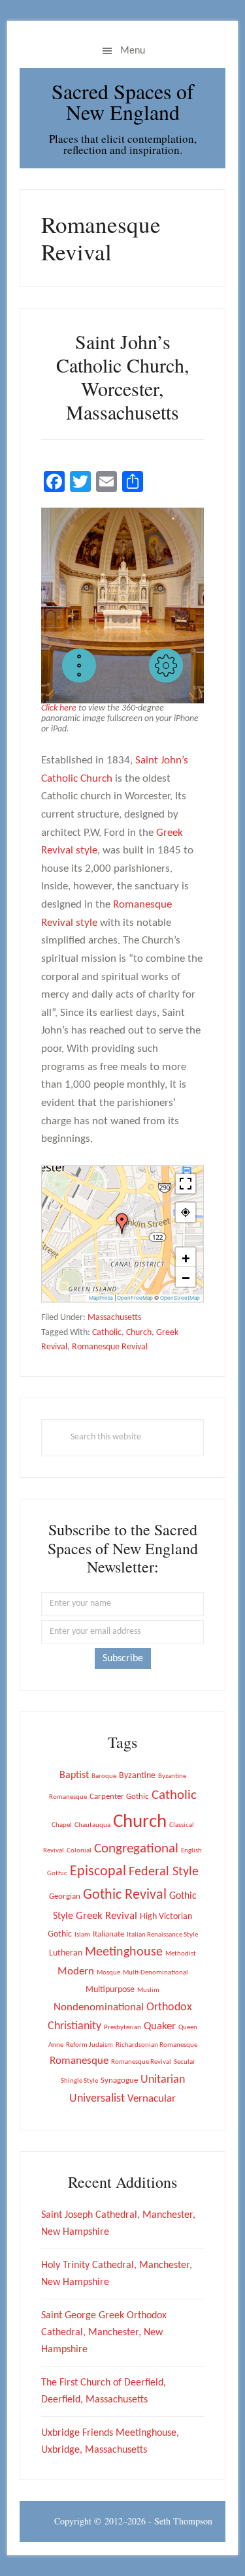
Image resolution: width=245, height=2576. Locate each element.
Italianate (108, 1934)
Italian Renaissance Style (162, 1935)
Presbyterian (122, 2028)
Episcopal (98, 1872)
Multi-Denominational (155, 1973)
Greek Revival (106, 1916)
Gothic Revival (125, 1895)
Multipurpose (110, 1990)
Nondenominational (99, 2008)
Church (139, 1333)
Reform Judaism (90, 2045)
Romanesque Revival (110, 1347)
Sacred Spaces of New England (123, 101)
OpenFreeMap (135, 1298)
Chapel (62, 1825)
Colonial (79, 1851)
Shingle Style (79, 2081)
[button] (79, 666)
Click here (59, 708)
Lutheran (66, 1953)
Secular (185, 2062)
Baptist (74, 1775)
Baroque (104, 1776)
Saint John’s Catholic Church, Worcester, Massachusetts (123, 376)
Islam (82, 1935)
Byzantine (137, 1776)
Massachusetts (114, 1318)
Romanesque (79, 2061)
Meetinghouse (124, 1952)
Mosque (108, 1973)
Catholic (107, 1333)
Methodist (181, 1954)
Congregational (136, 1849)
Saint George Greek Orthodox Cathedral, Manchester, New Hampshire (104, 2333)
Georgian (65, 1896)
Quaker (160, 2026)
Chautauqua (92, 1825)
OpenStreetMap (180, 1298)
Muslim (148, 1990)
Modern (76, 1972)
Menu (133, 51)
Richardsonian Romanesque (156, 2045)
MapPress (101, 1298)
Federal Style (164, 1872)
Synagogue (119, 2080)
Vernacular (152, 2099)
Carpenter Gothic (119, 1797)
